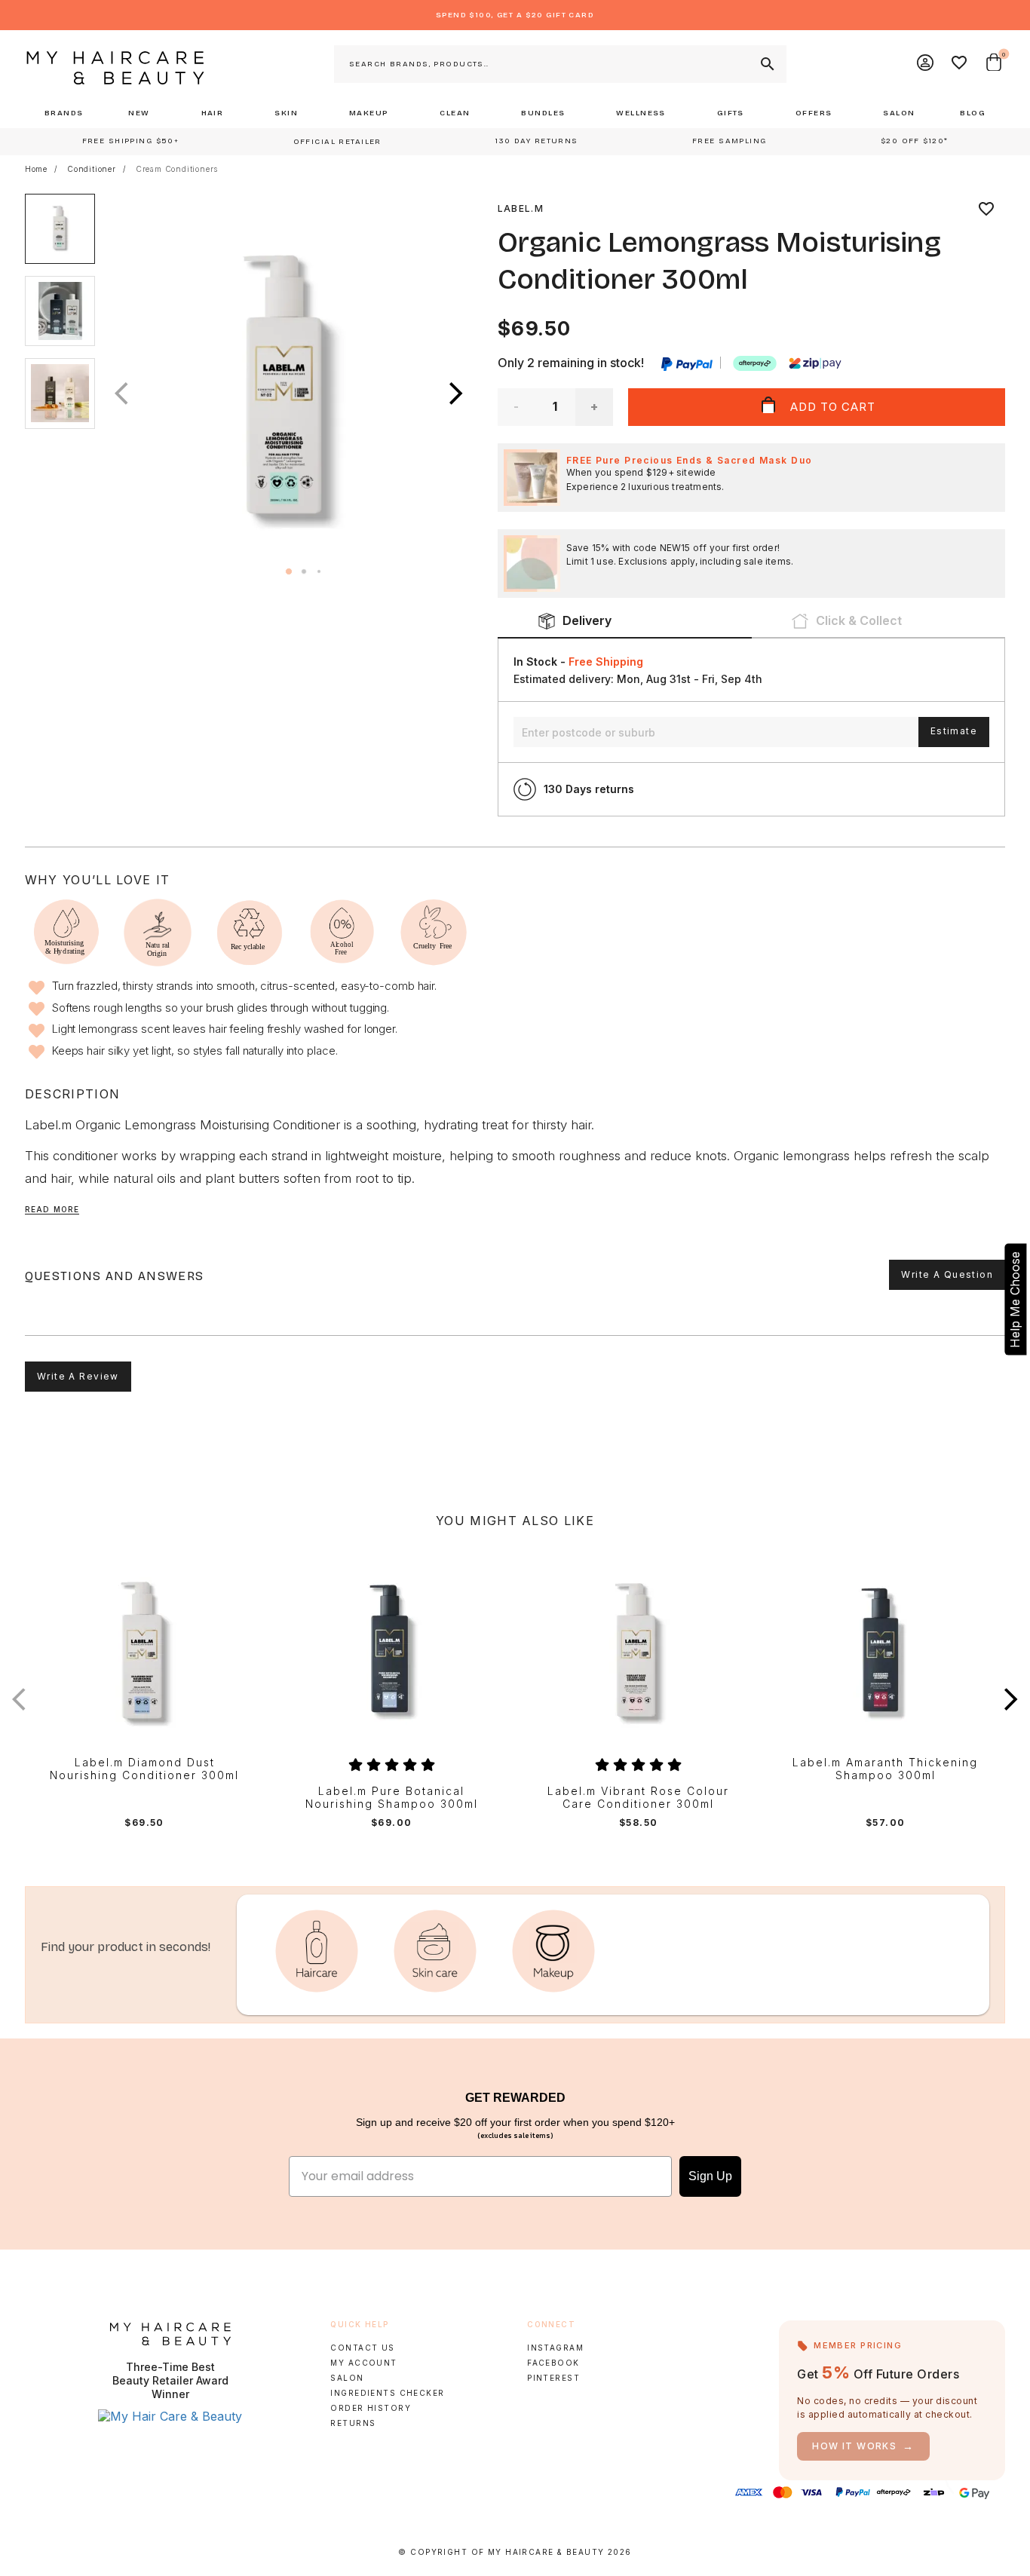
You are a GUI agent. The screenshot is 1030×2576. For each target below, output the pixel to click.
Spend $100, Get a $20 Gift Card (515, 15)
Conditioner (92, 169)
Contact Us (362, 2348)
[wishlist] (986, 209)
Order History (371, 2408)
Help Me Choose (1015, 1299)
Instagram (555, 2348)
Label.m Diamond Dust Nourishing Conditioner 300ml (144, 1769)
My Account (363, 2363)
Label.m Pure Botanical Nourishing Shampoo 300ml (392, 1798)
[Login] (926, 64)
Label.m (521, 208)
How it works (863, 2446)
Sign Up (710, 2176)
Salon (347, 2378)
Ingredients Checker (387, 2393)
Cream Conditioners (177, 169)
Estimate (954, 731)
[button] (456, 394)
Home (36, 169)
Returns (353, 2423)
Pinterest (553, 2378)
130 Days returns (589, 789)
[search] (766, 64)
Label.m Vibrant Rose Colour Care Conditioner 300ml (638, 1798)
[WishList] (960, 64)
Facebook (553, 2363)
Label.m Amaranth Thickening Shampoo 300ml (885, 1769)
